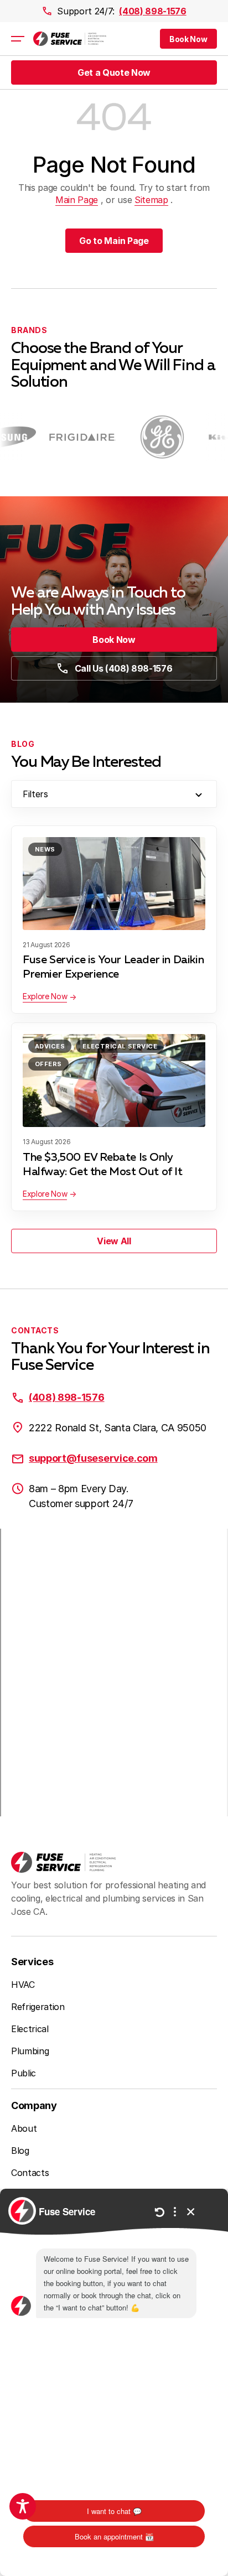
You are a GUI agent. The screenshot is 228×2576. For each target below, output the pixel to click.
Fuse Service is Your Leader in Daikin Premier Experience (113, 967)
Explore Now (45, 996)
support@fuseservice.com (93, 1458)
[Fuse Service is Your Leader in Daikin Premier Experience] (114, 884)
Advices (50, 1046)
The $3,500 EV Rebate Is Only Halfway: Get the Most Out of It (103, 1165)
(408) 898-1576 (153, 11)
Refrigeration (38, 2007)
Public (24, 2073)
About (24, 2128)
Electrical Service (120, 1046)
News (45, 849)
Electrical (30, 2029)
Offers (48, 1064)
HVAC (23, 1985)
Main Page (77, 200)
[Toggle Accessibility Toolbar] (23, 2506)
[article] (71, 437)
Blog (20, 2151)
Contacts (30, 2173)
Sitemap (151, 200)
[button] (188, 39)
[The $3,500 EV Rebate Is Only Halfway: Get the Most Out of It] (114, 1081)
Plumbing (30, 2051)
